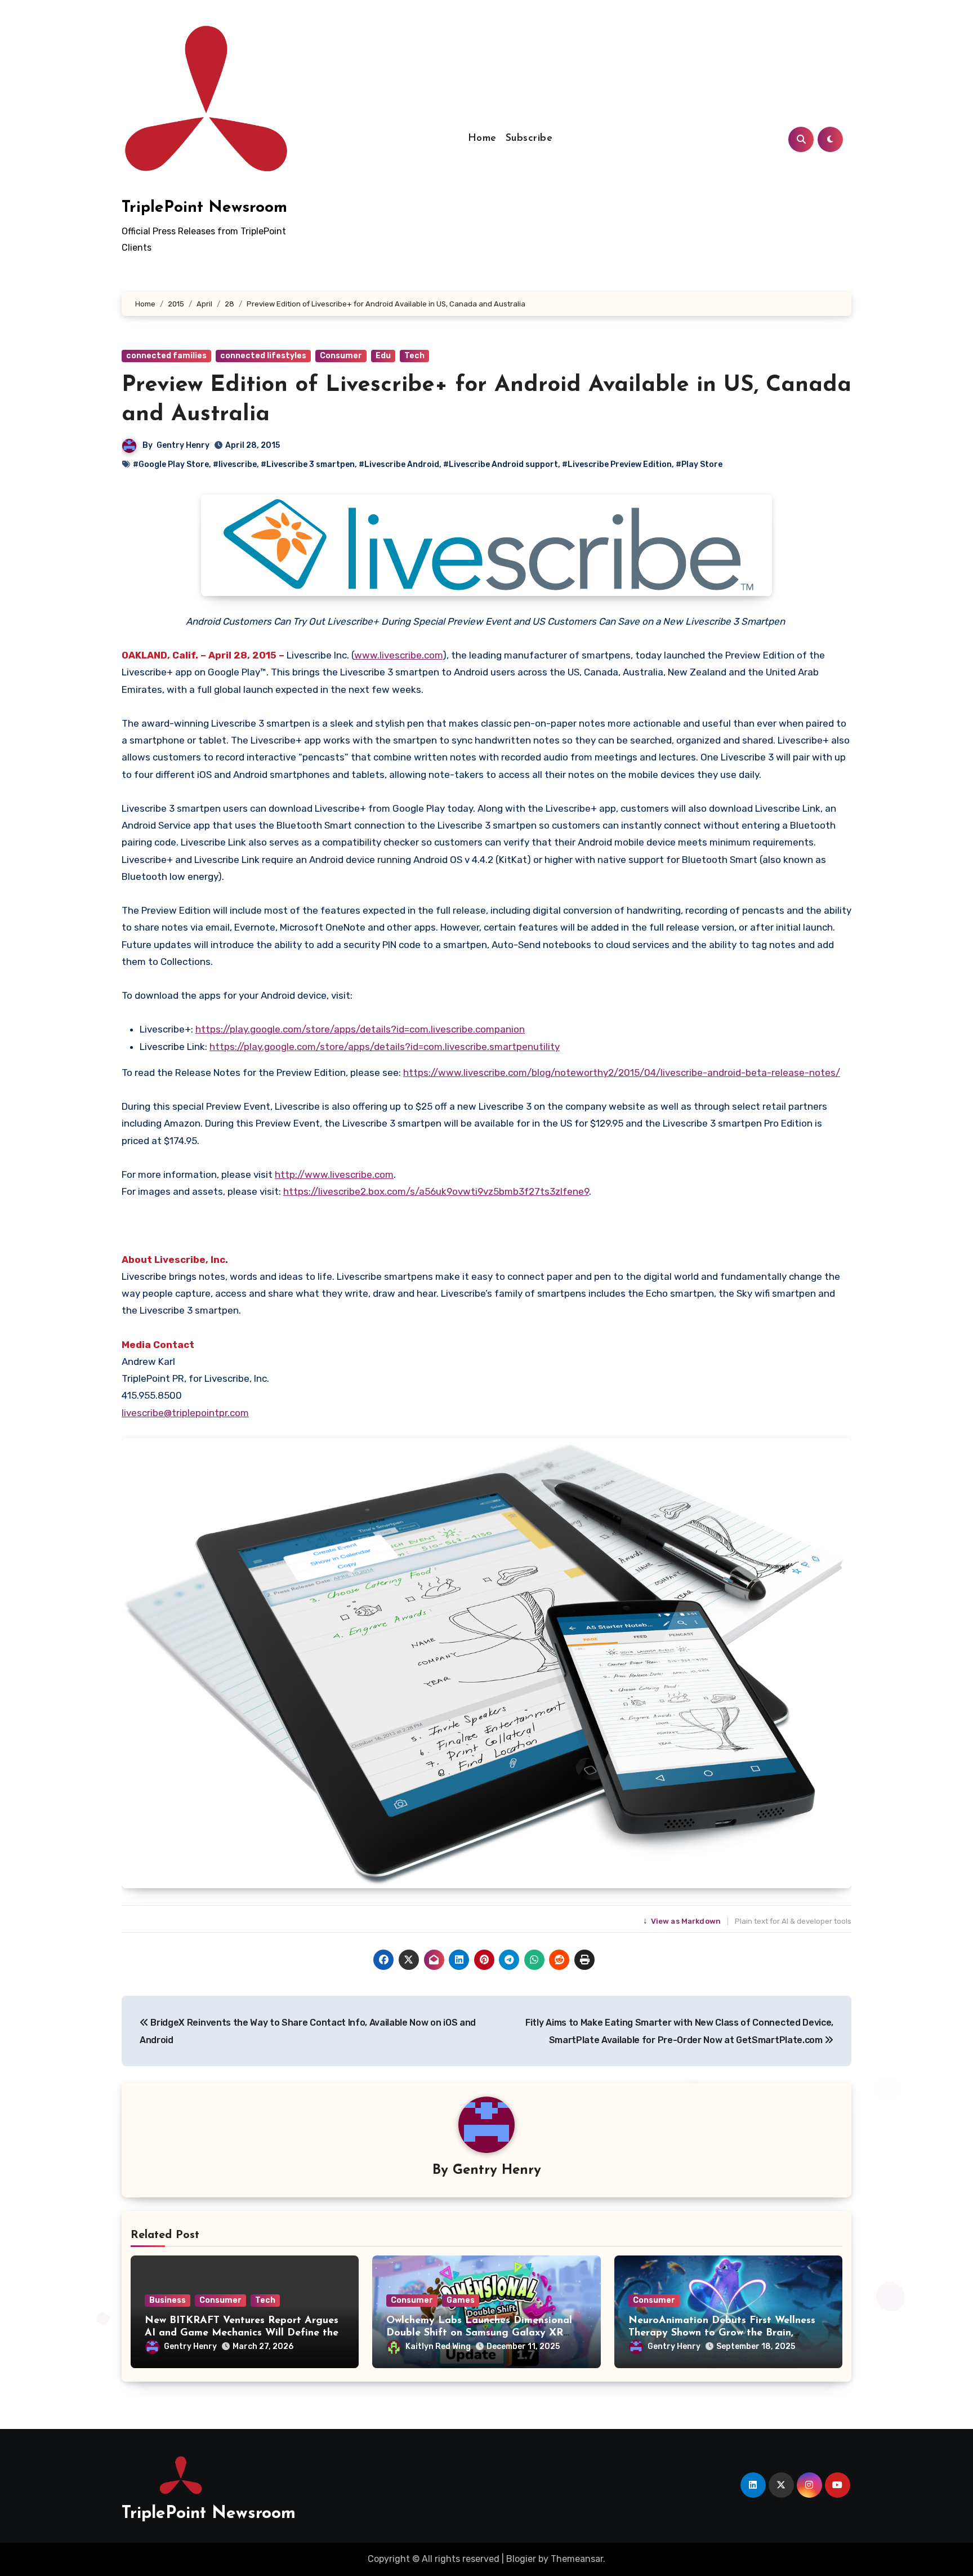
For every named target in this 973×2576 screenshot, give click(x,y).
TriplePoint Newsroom (204, 208)
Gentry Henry (183, 445)
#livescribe (235, 464)
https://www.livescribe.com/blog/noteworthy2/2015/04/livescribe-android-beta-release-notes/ (622, 1073)
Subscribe (529, 139)
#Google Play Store (171, 464)
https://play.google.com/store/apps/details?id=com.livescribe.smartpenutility (385, 1047)
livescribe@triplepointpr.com (185, 1413)
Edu (383, 356)
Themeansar (577, 2559)
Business (168, 2300)
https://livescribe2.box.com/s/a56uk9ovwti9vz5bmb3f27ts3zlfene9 (436, 1191)
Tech (414, 356)
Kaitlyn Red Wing (438, 2346)
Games (461, 2300)
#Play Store (699, 464)
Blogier (521, 2559)
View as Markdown (683, 1921)
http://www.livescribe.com (334, 1174)
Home (482, 139)
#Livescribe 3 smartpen (308, 464)
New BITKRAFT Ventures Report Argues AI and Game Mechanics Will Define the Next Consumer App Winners (242, 2333)
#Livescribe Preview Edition (617, 464)
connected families (166, 356)
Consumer (341, 356)
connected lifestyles (263, 356)
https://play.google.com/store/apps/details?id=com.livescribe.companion (360, 1029)
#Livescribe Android (399, 464)
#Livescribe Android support (501, 464)
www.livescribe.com (398, 655)
